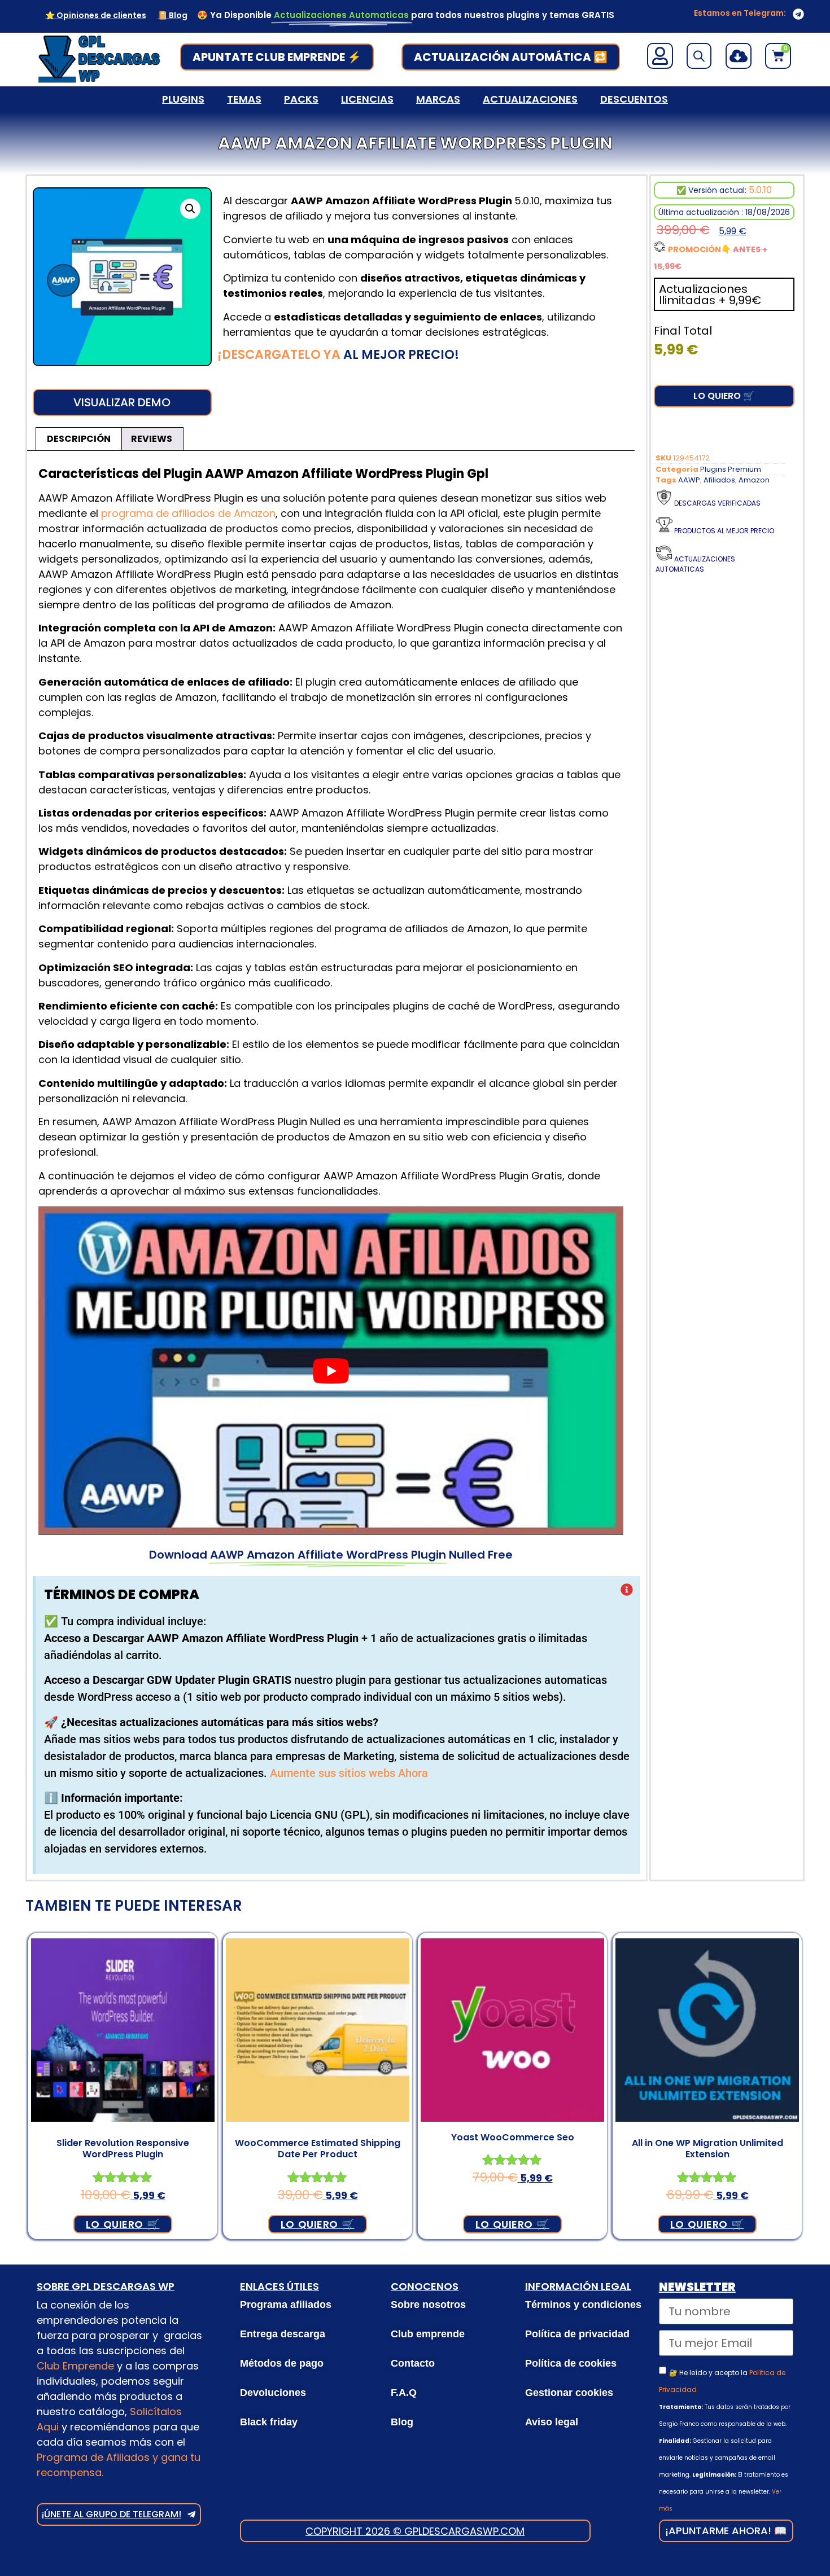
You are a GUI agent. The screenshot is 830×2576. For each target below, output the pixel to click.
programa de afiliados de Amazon (188, 513)
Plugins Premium (731, 469)
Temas (244, 99)
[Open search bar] (699, 56)
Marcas (438, 99)
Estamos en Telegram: (740, 13)
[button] (190, 209)
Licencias (367, 99)
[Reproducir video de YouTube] (331, 1371)
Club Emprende (75, 2366)
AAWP (689, 480)
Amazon (754, 480)
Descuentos (634, 99)
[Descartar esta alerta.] (627, 1591)
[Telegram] (798, 14)
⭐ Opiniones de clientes (96, 15)
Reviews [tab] (152, 439)
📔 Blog (172, 15)
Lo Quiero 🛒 (724, 396)
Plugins (183, 99)
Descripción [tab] (79, 439)
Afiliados (719, 480)
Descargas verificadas (717, 503)
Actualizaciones (530, 99)
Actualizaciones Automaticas (695, 564)
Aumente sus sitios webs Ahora (349, 1773)
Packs (301, 99)
